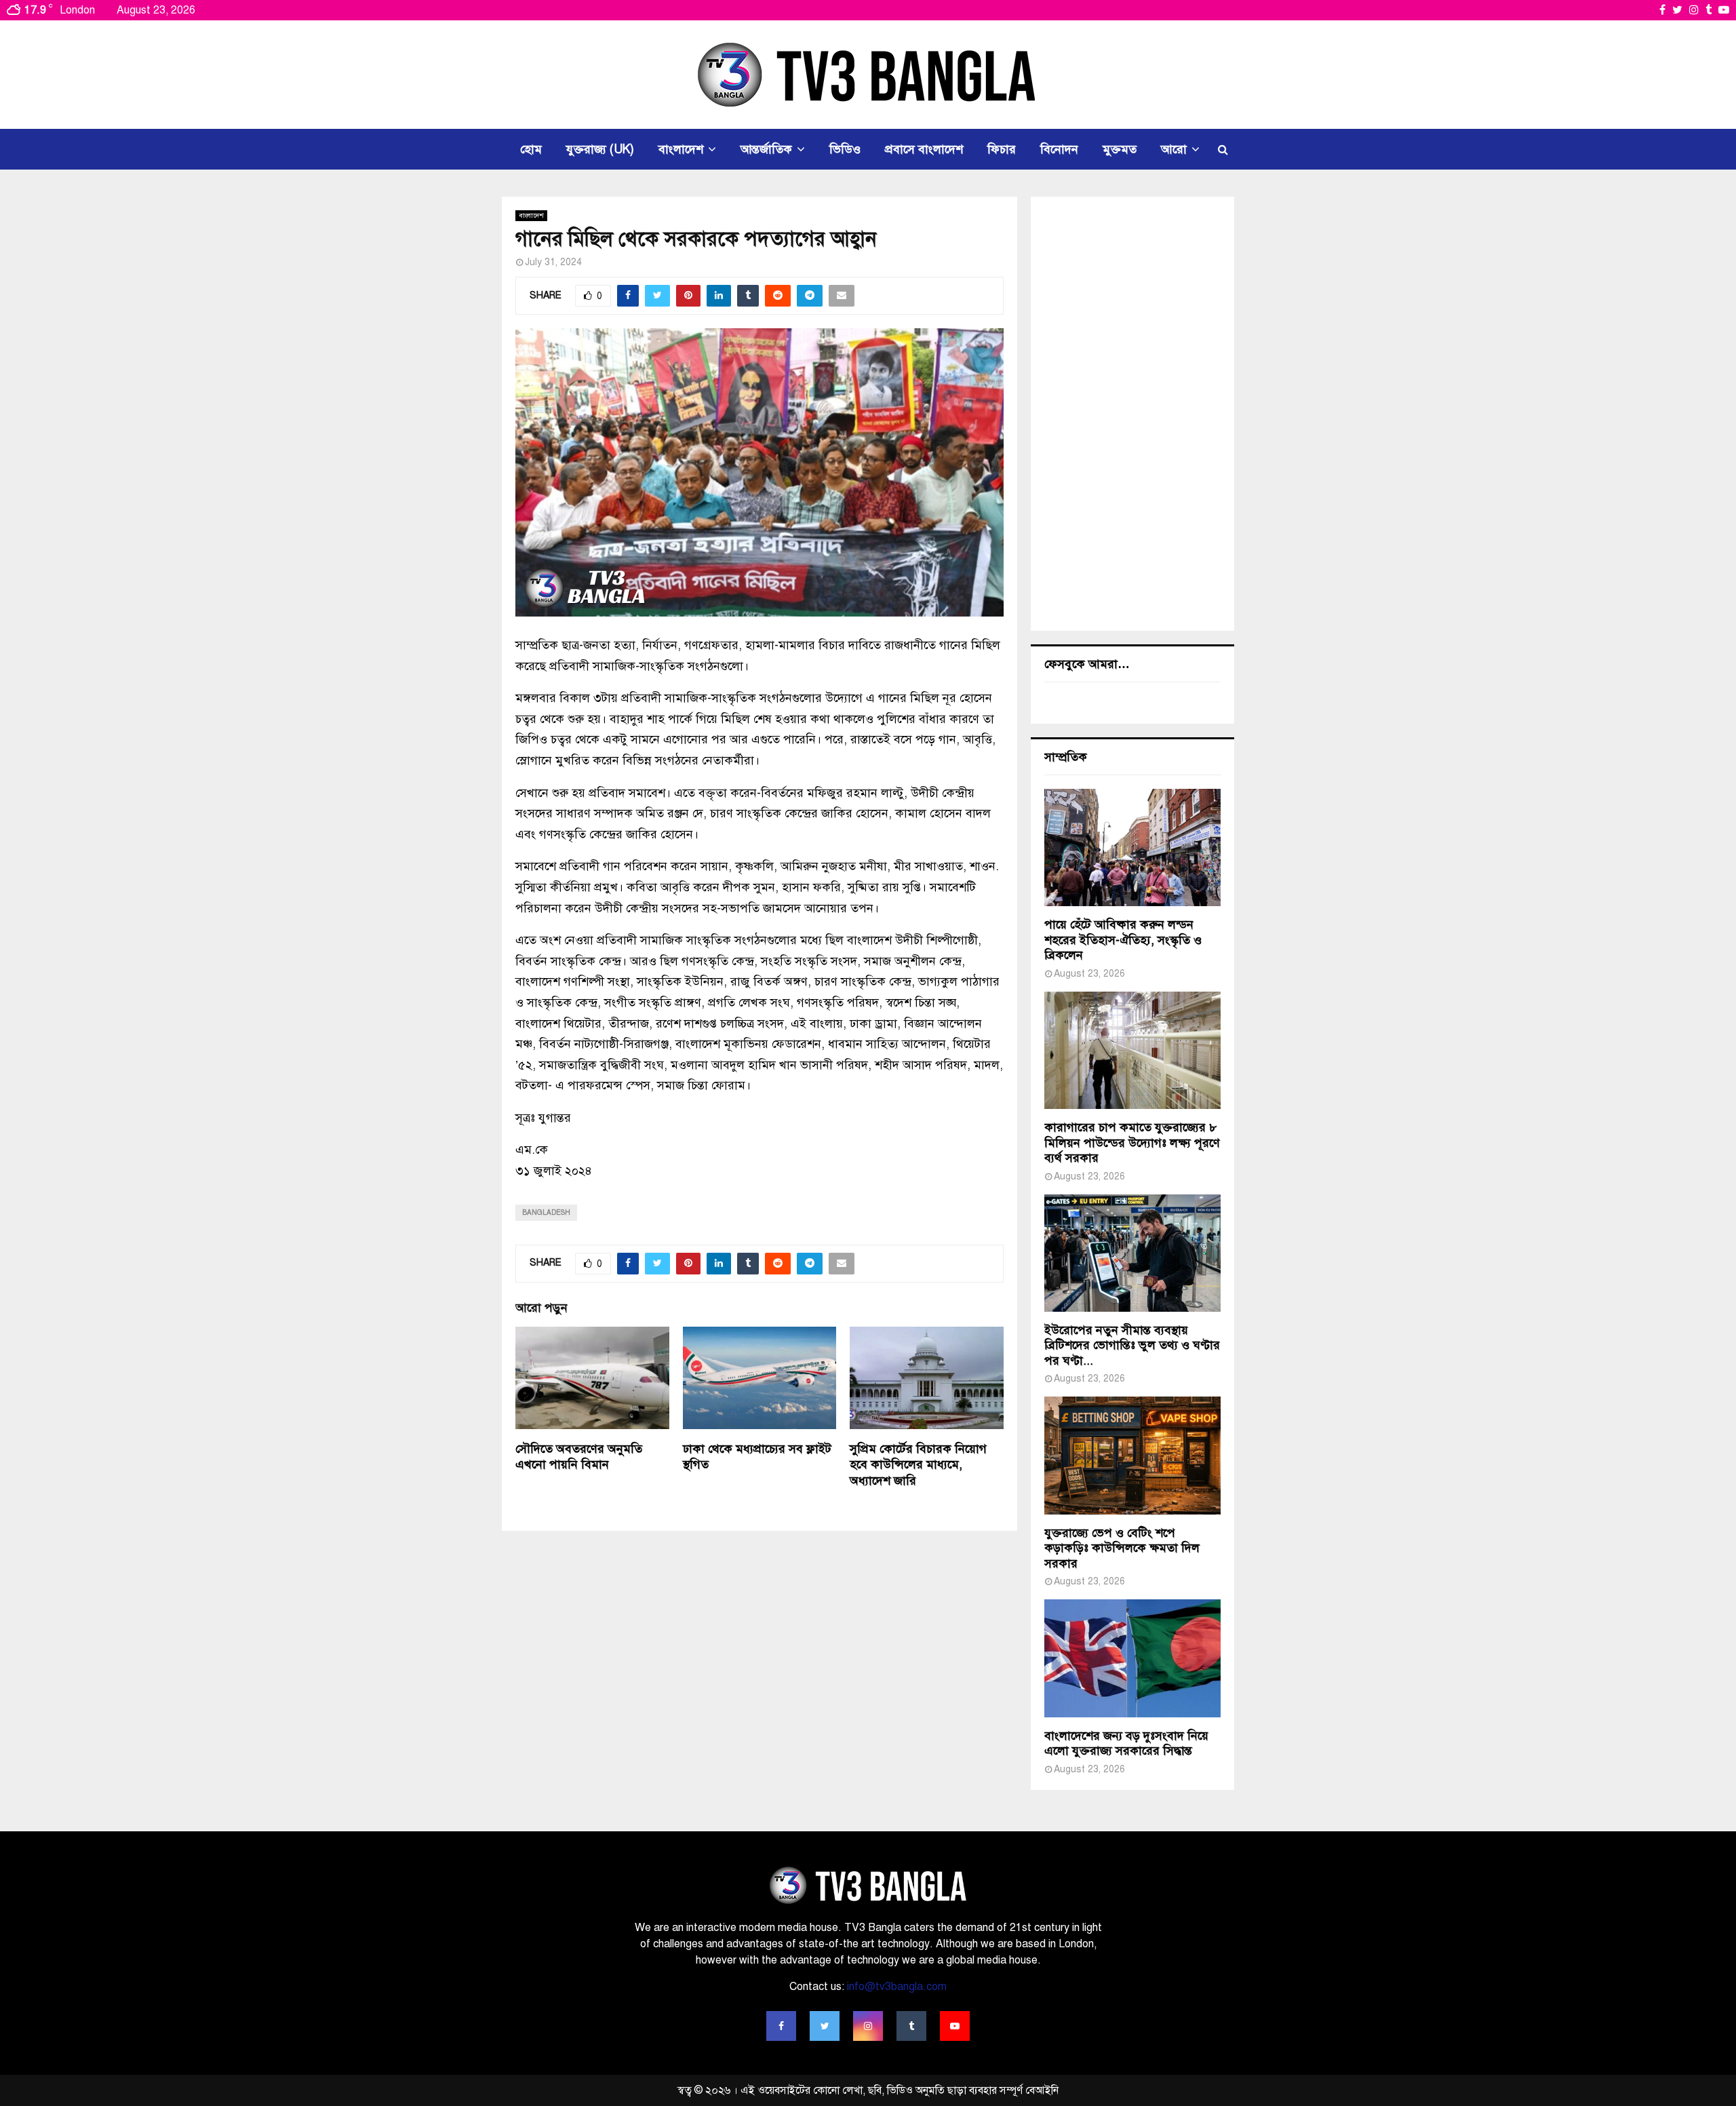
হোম (531, 149)
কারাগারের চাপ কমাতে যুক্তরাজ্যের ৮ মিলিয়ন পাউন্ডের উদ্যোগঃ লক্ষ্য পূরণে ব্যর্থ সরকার (1132, 1143)
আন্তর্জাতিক (766, 149)
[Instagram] (868, 2026)
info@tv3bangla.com (897, 1987)
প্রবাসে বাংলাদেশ (924, 149)
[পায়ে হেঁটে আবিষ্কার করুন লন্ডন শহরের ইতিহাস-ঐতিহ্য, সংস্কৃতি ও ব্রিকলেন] (1132, 847)
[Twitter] (825, 2026)
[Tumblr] (911, 2026)
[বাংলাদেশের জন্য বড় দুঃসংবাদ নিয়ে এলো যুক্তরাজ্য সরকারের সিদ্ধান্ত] (1132, 1658)
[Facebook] (781, 2026)
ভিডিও (845, 149)
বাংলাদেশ (681, 149)
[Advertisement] (1132, 414)
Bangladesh (546, 1212)
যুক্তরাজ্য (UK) (600, 149)
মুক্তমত (1120, 149)
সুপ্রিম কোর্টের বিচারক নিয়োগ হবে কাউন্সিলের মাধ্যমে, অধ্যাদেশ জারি (918, 1465)
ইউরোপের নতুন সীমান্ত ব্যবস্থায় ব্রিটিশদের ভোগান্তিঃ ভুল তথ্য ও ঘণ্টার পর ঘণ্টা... (1132, 1345)
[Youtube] (955, 2026)
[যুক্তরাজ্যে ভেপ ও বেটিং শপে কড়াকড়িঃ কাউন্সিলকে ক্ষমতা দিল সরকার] (1132, 1455)
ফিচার (1002, 149)
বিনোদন (1059, 149)
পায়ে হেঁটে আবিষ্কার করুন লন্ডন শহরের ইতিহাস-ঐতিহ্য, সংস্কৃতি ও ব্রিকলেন (1123, 940)
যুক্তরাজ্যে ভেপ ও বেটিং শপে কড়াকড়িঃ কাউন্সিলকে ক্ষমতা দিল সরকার (1122, 1548)
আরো (1174, 149)
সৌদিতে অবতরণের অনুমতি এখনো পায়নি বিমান (579, 1457)
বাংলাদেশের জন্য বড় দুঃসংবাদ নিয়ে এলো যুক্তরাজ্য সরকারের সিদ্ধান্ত (1126, 1743)
